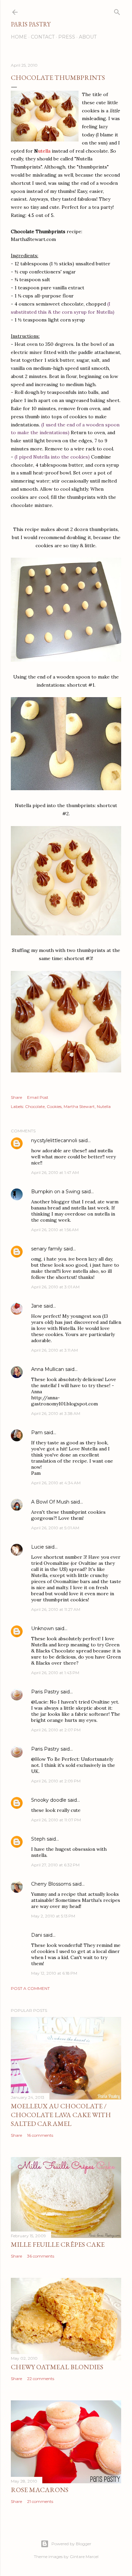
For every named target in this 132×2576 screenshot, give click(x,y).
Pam (37, 1433)
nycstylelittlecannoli (54, 1140)
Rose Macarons (40, 2490)
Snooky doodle (49, 1800)
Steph (38, 1839)
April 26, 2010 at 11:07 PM (56, 1820)
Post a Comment (30, 1988)
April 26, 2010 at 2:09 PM (56, 1781)
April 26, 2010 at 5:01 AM (55, 1528)
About (88, 37)
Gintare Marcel (84, 2557)
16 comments (40, 2135)
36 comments (41, 2256)
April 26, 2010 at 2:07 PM (56, 1730)
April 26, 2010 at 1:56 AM (55, 1230)
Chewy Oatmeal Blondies (57, 2367)
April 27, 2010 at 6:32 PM (55, 1865)
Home (19, 37)
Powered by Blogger (71, 2544)
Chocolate (35, 1106)
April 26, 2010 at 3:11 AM (54, 1350)
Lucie (38, 1547)
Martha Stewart (79, 1106)
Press (67, 37)
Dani (37, 1935)
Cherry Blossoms (51, 1884)
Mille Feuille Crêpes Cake (58, 2244)
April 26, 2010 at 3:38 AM (56, 1413)
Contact (43, 37)
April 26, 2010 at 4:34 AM (56, 1483)
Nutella (104, 1106)
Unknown (42, 1628)
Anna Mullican (48, 1369)
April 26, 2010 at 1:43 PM (55, 1673)
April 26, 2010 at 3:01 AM (55, 1287)
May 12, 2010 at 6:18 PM (54, 1973)
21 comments (40, 2501)
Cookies (54, 1106)
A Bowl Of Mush (50, 1502)
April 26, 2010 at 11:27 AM (56, 1609)
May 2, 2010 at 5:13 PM (53, 1916)
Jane (37, 1306)
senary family (47, 1249)
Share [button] (16, 1097)
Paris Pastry (31, 24)
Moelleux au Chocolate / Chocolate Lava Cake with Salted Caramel (61, 2115)
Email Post (38, 1097)
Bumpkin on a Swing (56, 1192)
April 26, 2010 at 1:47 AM (55, 1172)
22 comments (41, 2379)
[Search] (117, 11)
